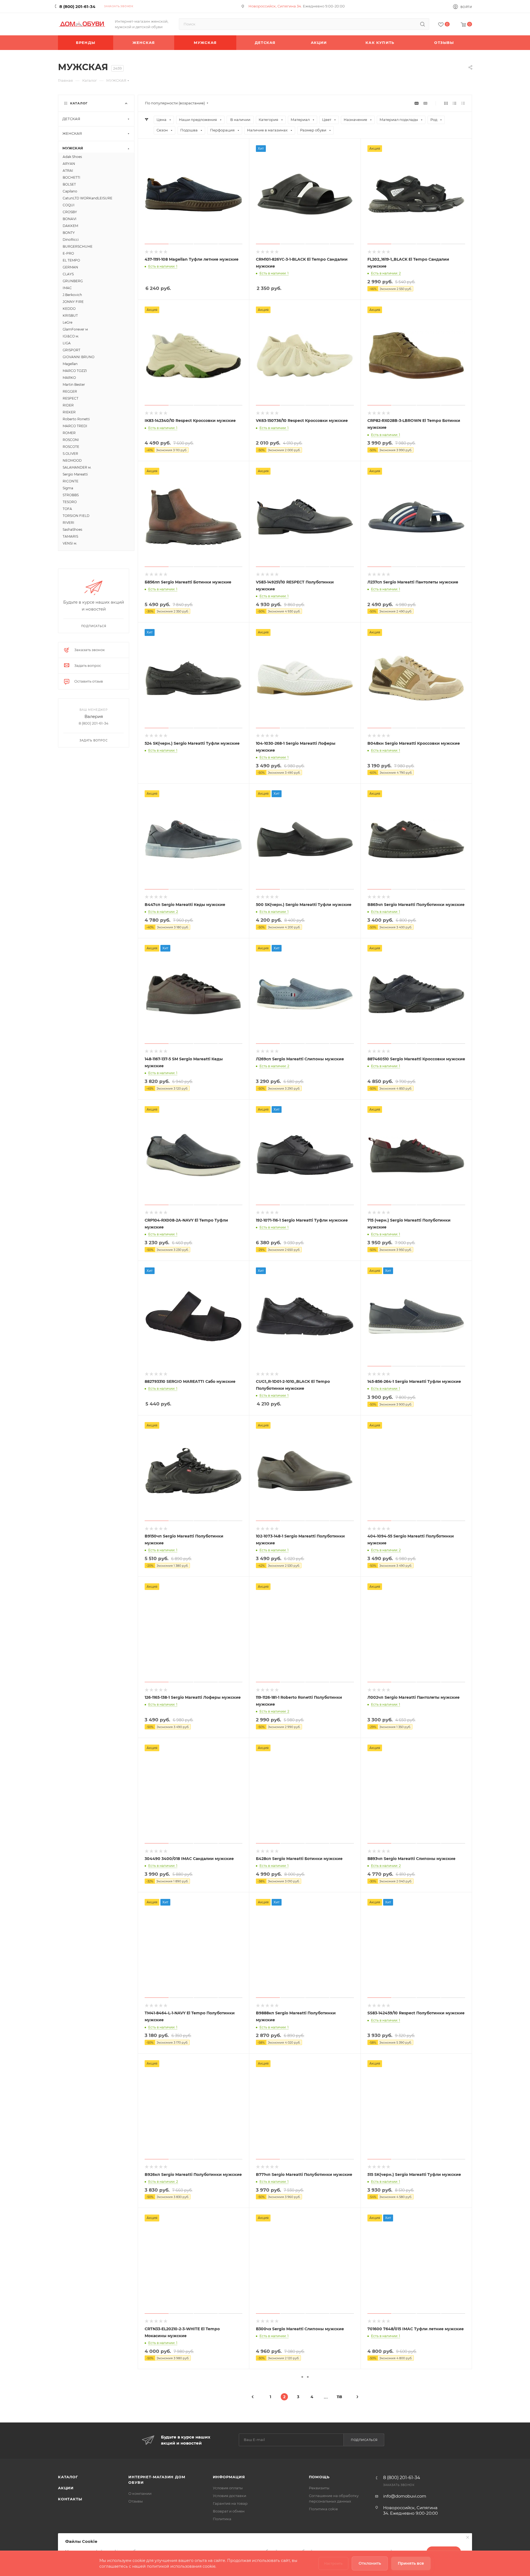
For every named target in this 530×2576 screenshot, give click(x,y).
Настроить (333, 2563)
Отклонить (370, 2563)
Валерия (94, 716)
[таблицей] (463, 103)
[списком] (455, 103)
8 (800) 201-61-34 (77, 6)
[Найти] (422, 24)
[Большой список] (425, 103)
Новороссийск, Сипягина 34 (275, 6)
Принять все (411, 2563)
